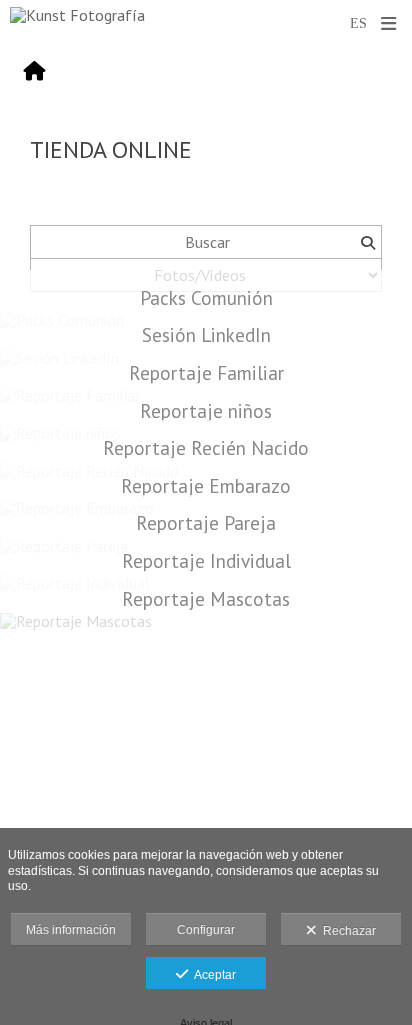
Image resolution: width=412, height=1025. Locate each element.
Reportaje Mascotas (206, 598)
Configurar (206, 930)
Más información (71, 930)
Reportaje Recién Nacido (206, 447)
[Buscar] (367, 242)
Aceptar (212, 975)
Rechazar (346, 931)
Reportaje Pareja (206, 522)
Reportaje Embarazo (206, 485)
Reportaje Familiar (206, 372)
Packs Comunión (206, 297)
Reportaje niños (206, 410)
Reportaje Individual (206, 560)
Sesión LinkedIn (206, 334)
